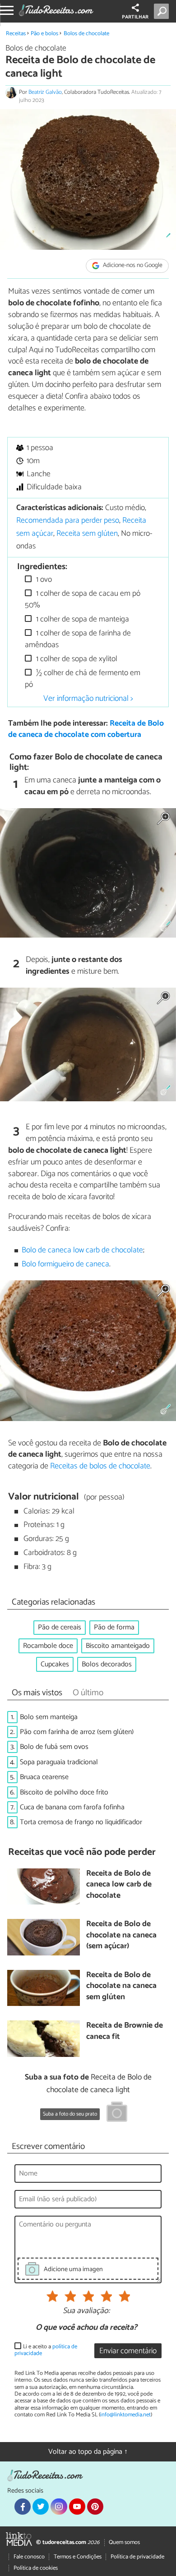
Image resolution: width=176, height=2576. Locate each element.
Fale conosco (29, 2557)
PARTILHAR (135, 17)
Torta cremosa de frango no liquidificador (81, 1822)
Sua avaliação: (86, 2311)
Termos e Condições (78, 2557)
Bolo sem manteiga (49, 1717)
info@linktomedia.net (125, 2415)
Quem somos (124, 2542)
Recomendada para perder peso (68, 521)
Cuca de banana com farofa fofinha (72, 1807)
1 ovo (43, 580)
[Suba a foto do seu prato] (117, 2113)
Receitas (16, 34)
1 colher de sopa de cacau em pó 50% (83, 600)
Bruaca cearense (44, 1777)
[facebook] (23, 2507)
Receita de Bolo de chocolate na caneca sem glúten (121, 1987)
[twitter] (41, 2507)
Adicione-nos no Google (132, 266)
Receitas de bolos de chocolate (100, 1466)
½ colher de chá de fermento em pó (83, 679)
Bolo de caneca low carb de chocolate (82, 1250)
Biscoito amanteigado (118, 1646)
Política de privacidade (137, 2557)
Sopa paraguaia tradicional (59, 1762)
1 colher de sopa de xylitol (76, 659)
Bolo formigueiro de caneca (65, 1264)
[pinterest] (95, 2507)
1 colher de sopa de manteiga (82, 619)
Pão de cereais (60, 1627)
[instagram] (59, 2507)
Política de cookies (36, 2568)
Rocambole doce (48, 1646)
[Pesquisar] (163, 11)
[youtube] (77, 2507)
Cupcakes (55, 1664)
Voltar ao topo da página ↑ (88, 2452)
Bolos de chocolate (86, 34)
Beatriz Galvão (45, 92)
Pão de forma (114, 1627)
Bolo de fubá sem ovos (54, 1747)
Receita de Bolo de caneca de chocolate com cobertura (86, 729)
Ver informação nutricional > (88, 699)
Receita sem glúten (87, 534)
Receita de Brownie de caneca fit (125, 2031)
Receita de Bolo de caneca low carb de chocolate (119, 1885)
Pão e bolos (44, 34)
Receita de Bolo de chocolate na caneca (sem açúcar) (121, 1936)
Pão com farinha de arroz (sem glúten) (77, 1732)
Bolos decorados (107, 1664)
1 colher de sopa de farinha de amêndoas (78, 639)
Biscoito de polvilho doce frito (64, 1792)
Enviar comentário (128, 2351)
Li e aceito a (46, 2350)
